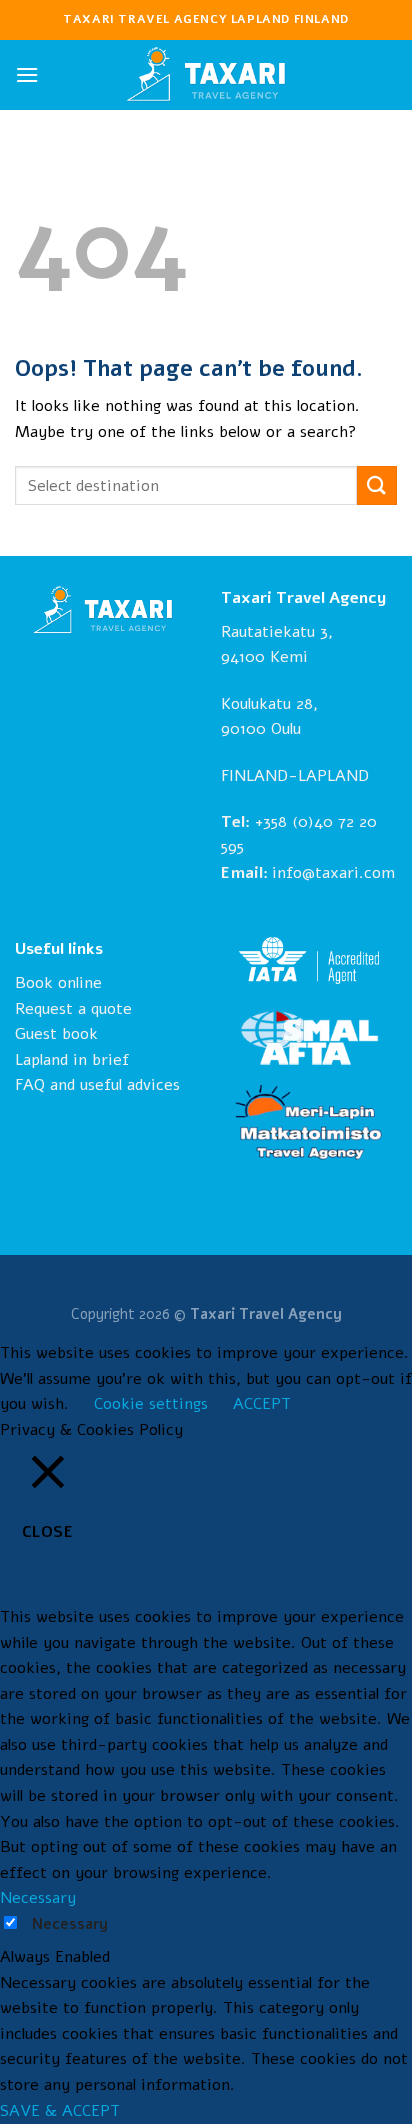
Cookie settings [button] (151, 1404)
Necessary (70, 1924)
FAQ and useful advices (97, 1085)
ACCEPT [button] (262, 1404)
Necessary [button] (38, 1898)
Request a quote (73, 1009)
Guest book (56, 1034)
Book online (58, 983)
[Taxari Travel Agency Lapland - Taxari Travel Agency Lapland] (206, 74)
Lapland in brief (72, 1060)
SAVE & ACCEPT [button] (60, 2111)
